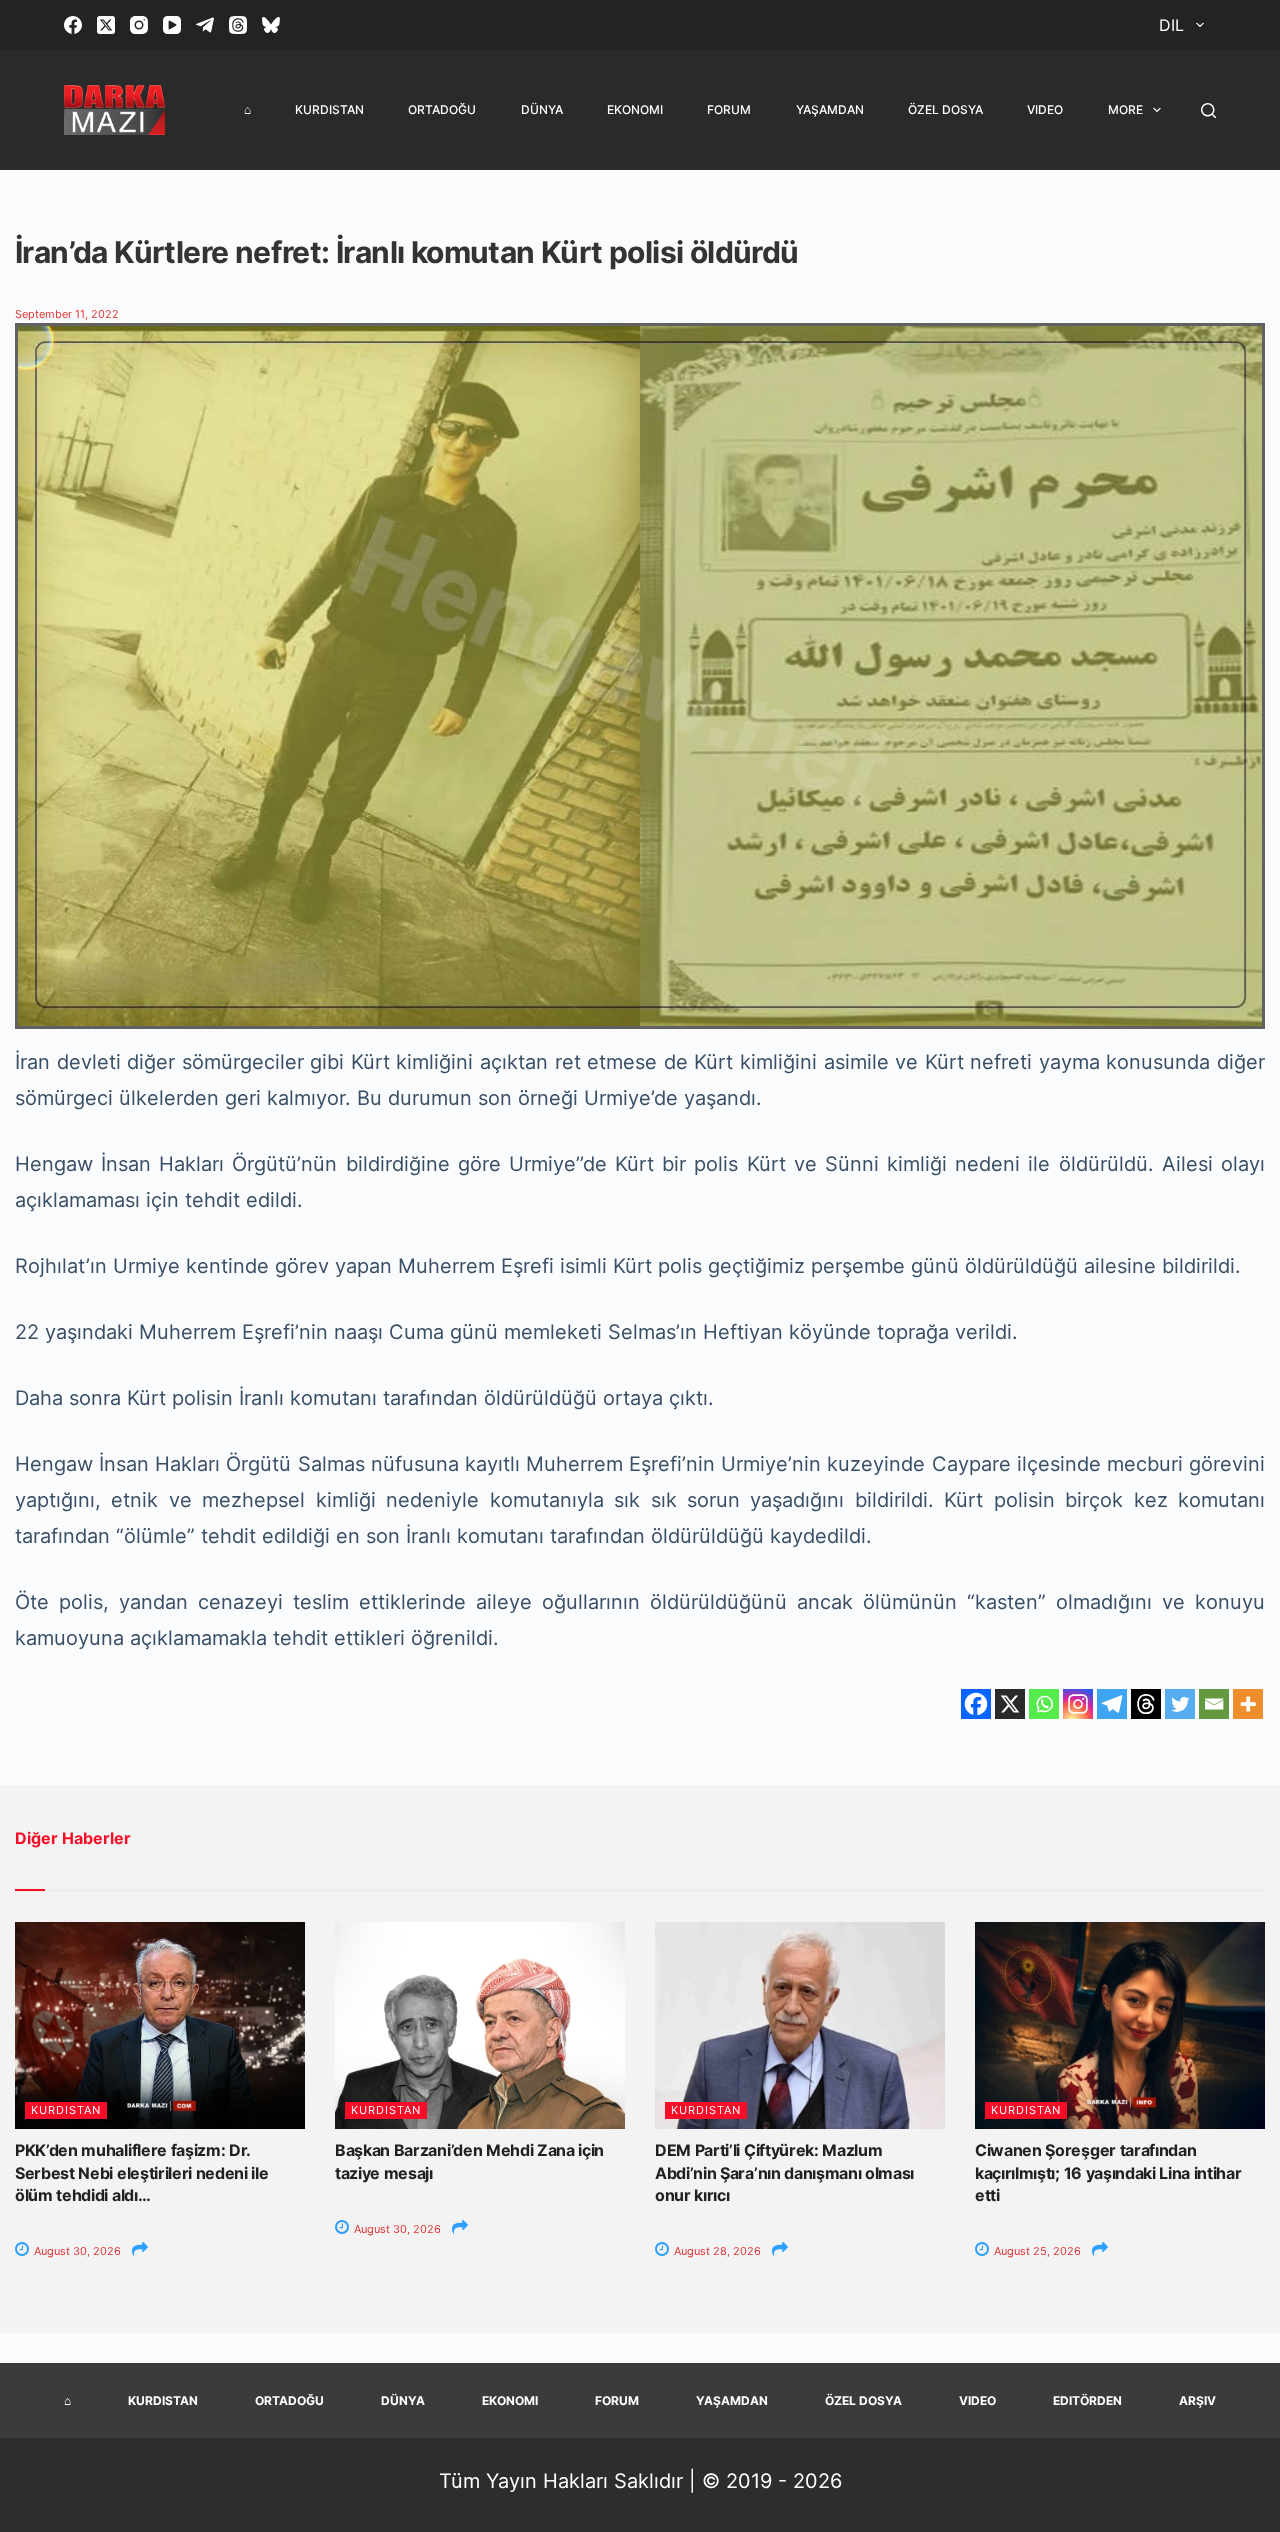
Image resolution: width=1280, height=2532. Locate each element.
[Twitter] (1180, 1704)
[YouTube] (172, 25)
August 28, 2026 (716, 2251)
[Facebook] (73, 25)
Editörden (1087, 2400)
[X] (1010, 1704)
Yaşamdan (830, 109)
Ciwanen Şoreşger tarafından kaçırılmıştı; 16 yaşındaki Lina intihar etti (1108, 2172)
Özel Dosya (945, 109)
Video (1045, 109)
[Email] (1214, 1704)
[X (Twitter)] (106, 25)
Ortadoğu (442, 109)
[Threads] (238, 25)
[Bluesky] (271, 25)
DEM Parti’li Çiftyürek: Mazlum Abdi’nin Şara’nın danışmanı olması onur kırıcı (784, 2172)
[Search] (1208, 110)
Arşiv (1197, 2400)
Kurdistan (329, 109)
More (1125, 109)
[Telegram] (205, 25)
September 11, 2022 (67, 314)
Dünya (542, 109)
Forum (729, 109)
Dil (1171, 25)
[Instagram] (139, 25)
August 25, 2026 (1036, 2251)
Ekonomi (635, 109)
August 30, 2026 (76, 2251)
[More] (1248, 1704)
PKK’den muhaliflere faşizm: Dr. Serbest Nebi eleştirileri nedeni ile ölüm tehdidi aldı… (141, 2172)
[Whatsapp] (1044, 1704)
